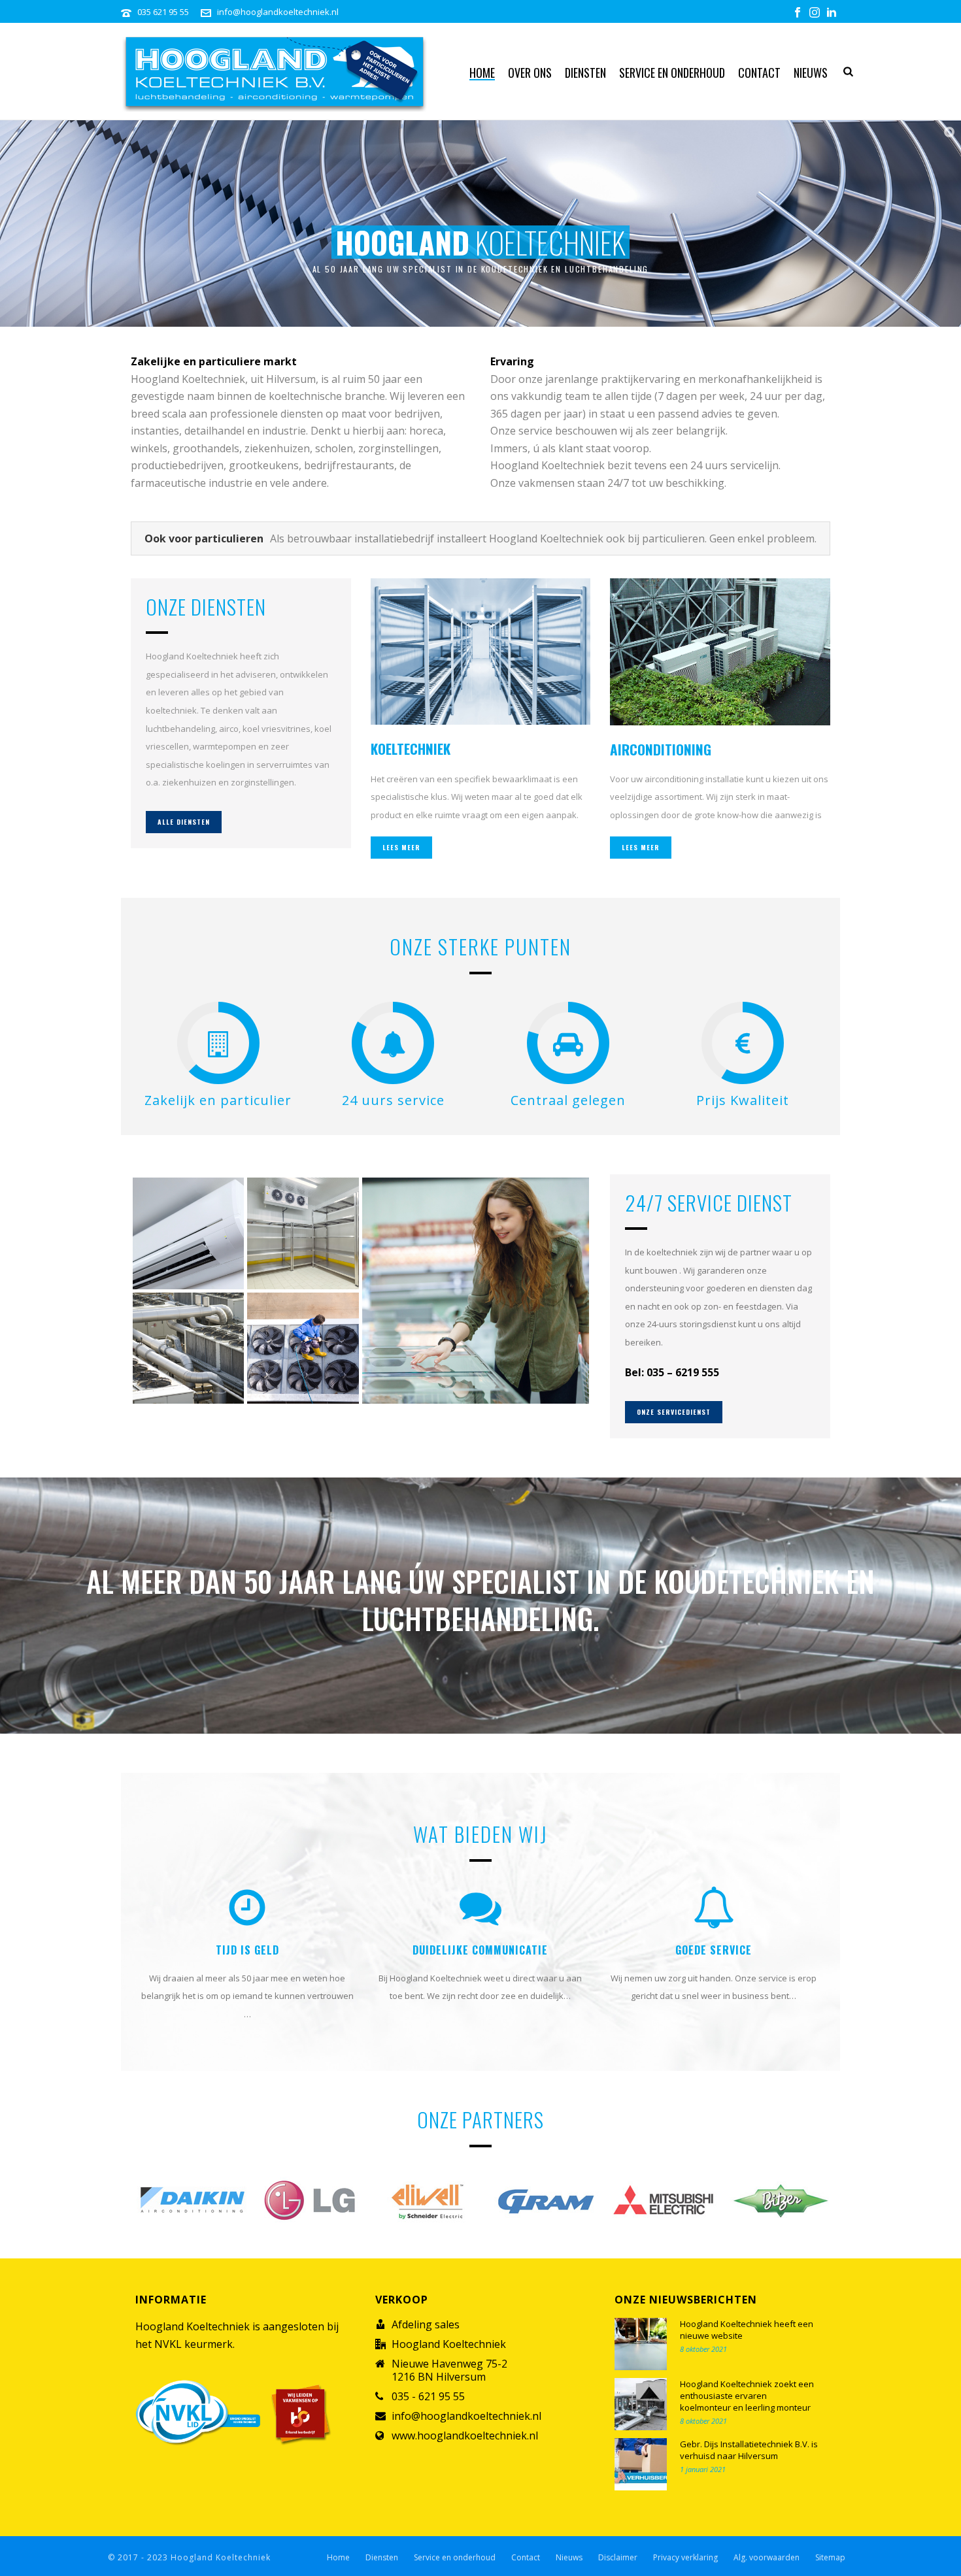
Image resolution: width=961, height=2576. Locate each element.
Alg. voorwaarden (767, 2558)
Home (482, 73)
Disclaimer (618, 2558)
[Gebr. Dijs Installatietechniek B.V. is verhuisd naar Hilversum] (641, 2464)
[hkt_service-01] (303, 1348)
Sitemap (830, 2558)
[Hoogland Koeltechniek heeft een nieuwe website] (641, 2344)
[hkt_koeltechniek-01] (189, 1348)
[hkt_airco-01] (189, 1233)
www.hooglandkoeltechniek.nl (465, 2436)
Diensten (585, 73)
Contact (759, 73)
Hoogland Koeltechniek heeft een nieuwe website (747, 2330)
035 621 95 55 (163, 12)
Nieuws (811, 73)
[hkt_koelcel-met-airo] (303, 1233)
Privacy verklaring (685, 2558)
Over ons (530, 73)
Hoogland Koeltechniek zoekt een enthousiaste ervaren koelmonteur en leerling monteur (747, 2396)
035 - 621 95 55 (428, 2396)
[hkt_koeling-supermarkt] (476, 1291)
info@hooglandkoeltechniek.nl (278, 12)
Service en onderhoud (672, 73)
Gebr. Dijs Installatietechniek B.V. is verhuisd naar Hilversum (749, 2450)
